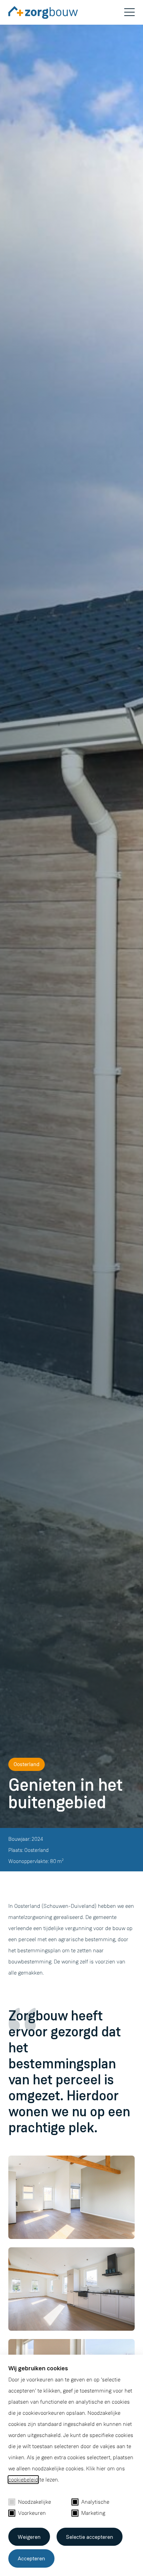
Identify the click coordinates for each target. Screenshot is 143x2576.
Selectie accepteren (90, 2537)
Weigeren (29, 2537)
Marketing (93, 2513)
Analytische (95, 2502)
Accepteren (31, 2558)
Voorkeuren (32, 2513)
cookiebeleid (23, 2480)
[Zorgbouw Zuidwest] (49, 14)
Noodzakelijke (35, 2502)
